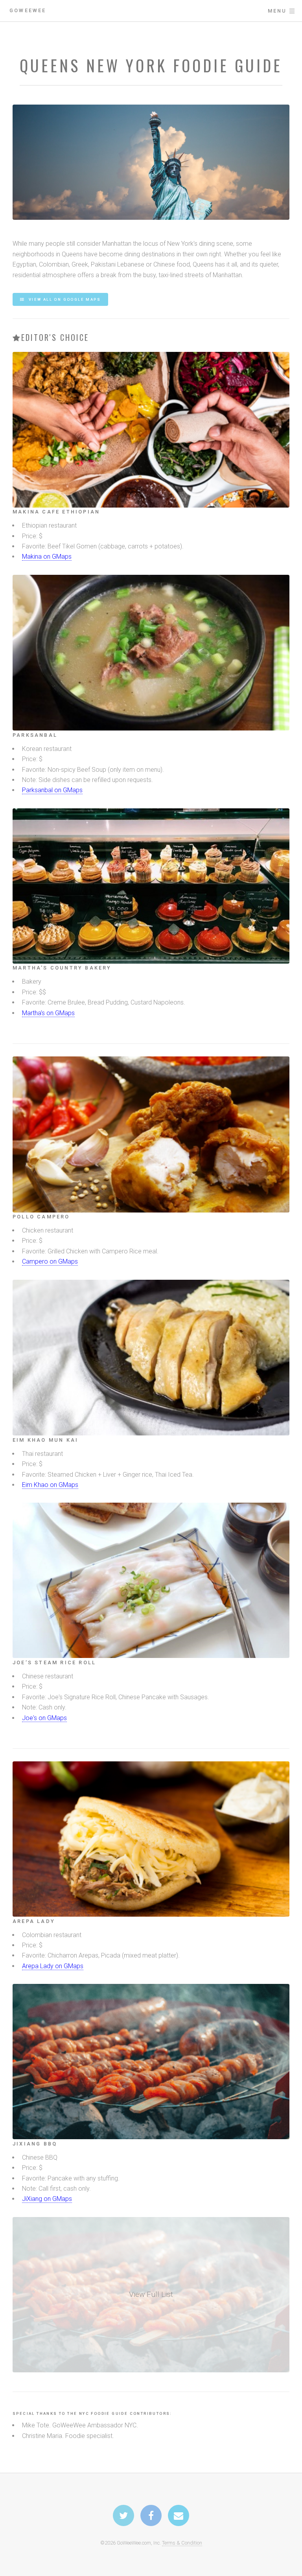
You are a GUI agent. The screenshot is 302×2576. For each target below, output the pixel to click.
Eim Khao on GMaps (50, 1485)
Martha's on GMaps (48, 1013)
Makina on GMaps (47, 557)
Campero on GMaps (50, 1261)
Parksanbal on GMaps (52, 790)
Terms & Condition (182, 2543)
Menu (277, 11)
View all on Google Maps (64, 299)
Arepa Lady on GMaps (53, 1966)
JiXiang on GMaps (47, 2199)
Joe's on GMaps (44, 1718)
